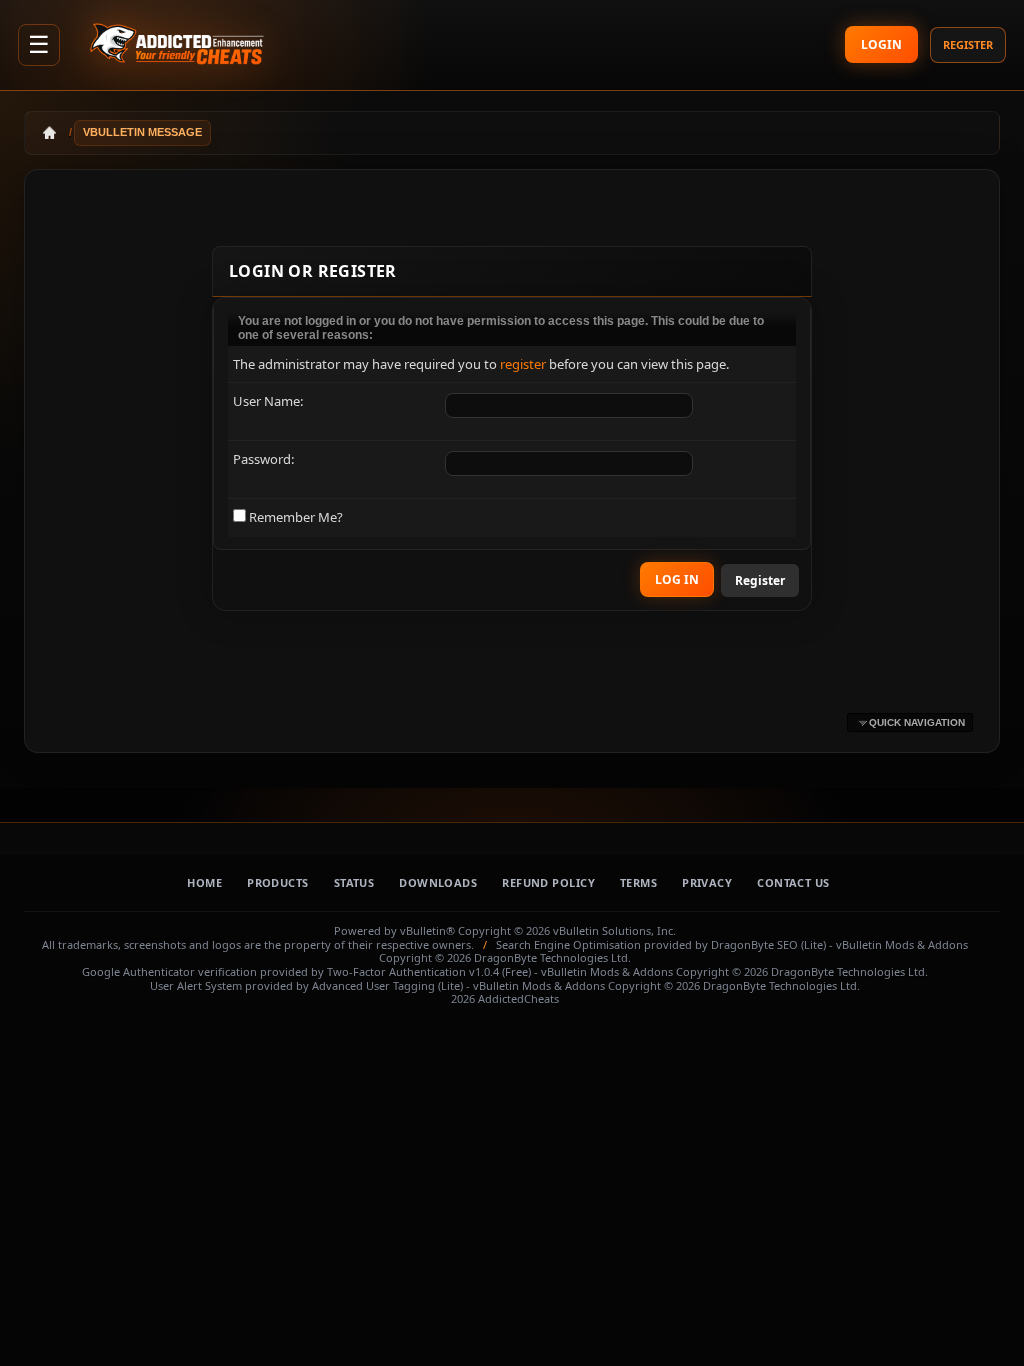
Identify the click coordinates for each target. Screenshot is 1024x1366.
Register (968, 44)
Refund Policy (548, 882)
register (523, 364)
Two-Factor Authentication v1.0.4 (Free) (429, 971)
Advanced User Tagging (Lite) (387, 985)
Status (354, 882)
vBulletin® (427, 930)
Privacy (707, 882)
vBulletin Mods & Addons (902, 944)
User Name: (268, 401)
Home (204, 882)
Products (278, 882)
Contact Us (793, 882)
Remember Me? (294, 517)
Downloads (438, 882)
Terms (638, 882)
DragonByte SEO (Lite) (768, 944)
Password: (263, 459)
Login (881, 44)
